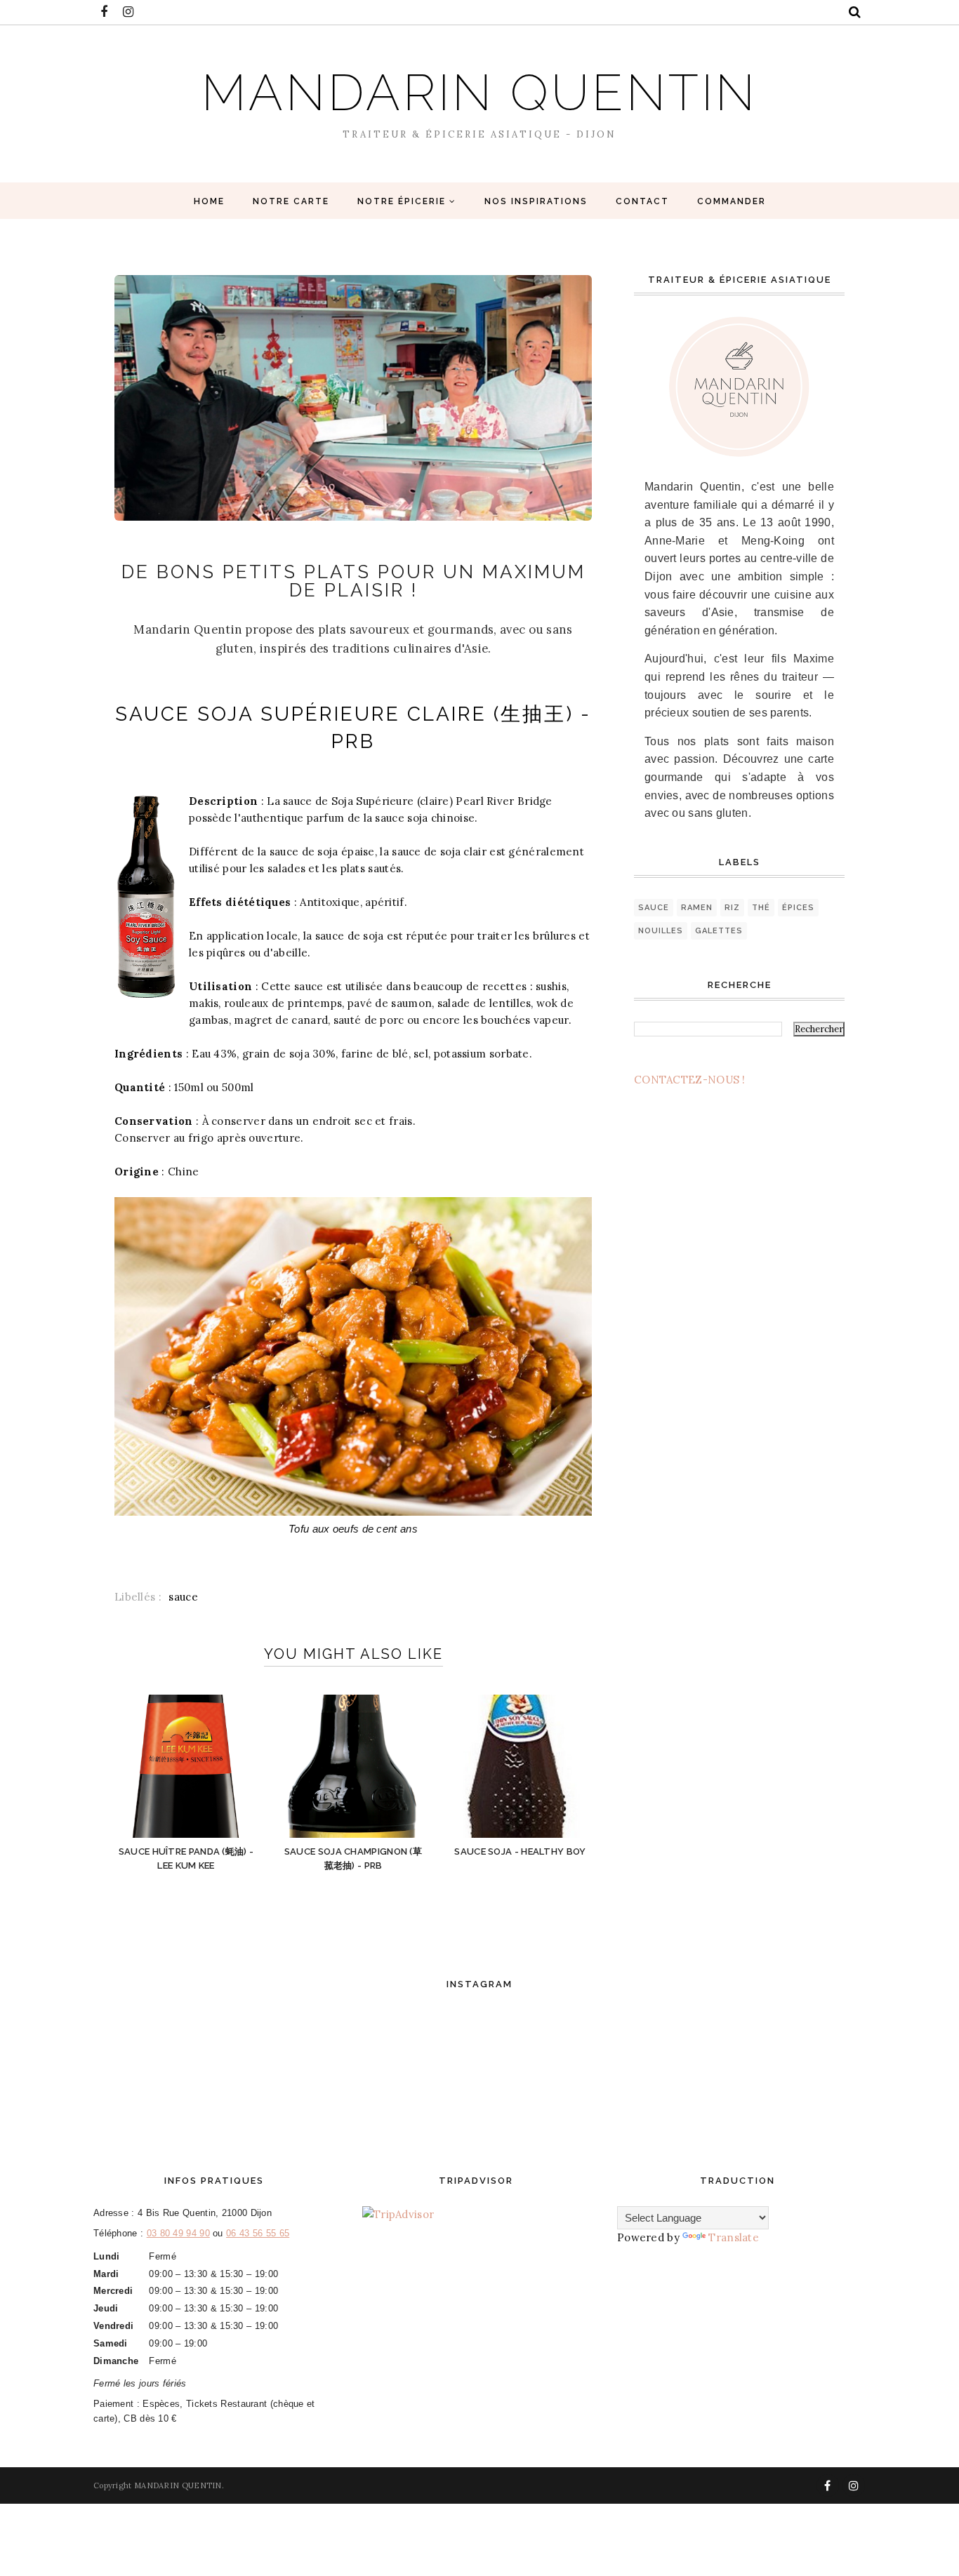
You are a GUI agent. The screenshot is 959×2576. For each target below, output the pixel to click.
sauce (183, 1597)
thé (761, 908)
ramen (697, 908)
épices (798, 908)
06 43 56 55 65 (258, 2233)
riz (732, 908)
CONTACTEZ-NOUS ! (690, 1080)
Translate (734, 2237)
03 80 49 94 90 (178, 2233)
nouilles (661, 931)
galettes (719, 931)
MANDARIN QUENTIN (479, 92)
